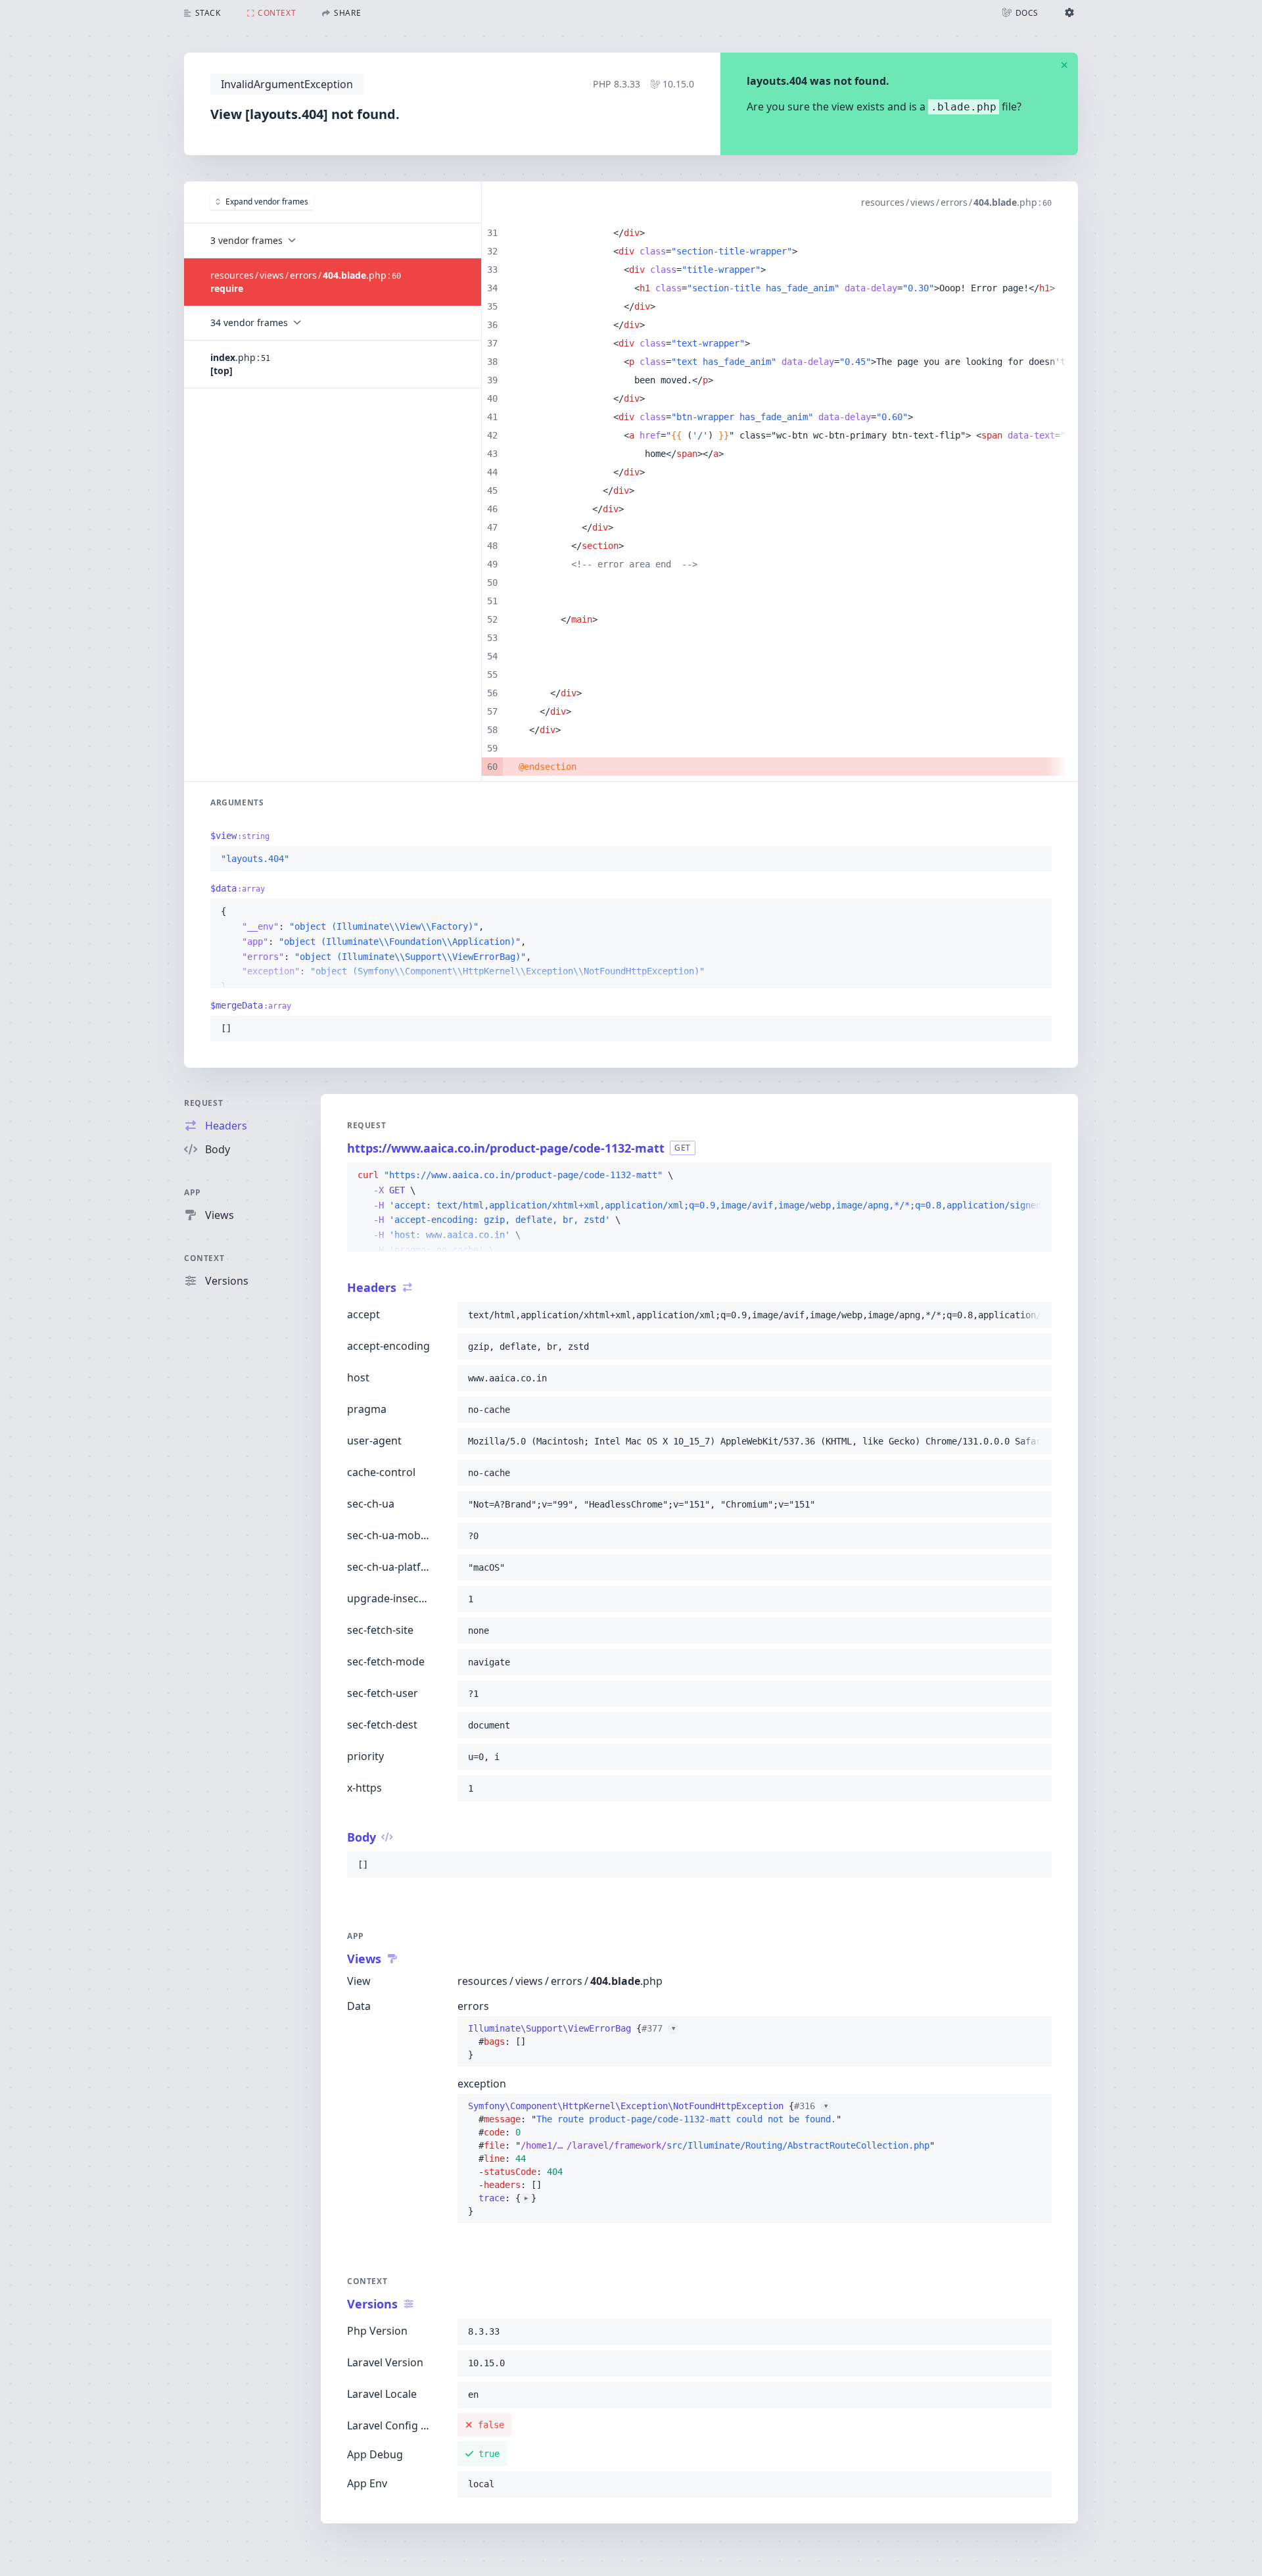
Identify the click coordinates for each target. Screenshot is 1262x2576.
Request (203, 1103)
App (193, 1192)
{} (572, 2041)
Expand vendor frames (267, 202)
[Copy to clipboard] (1036, 859)
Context (204, 1258)
